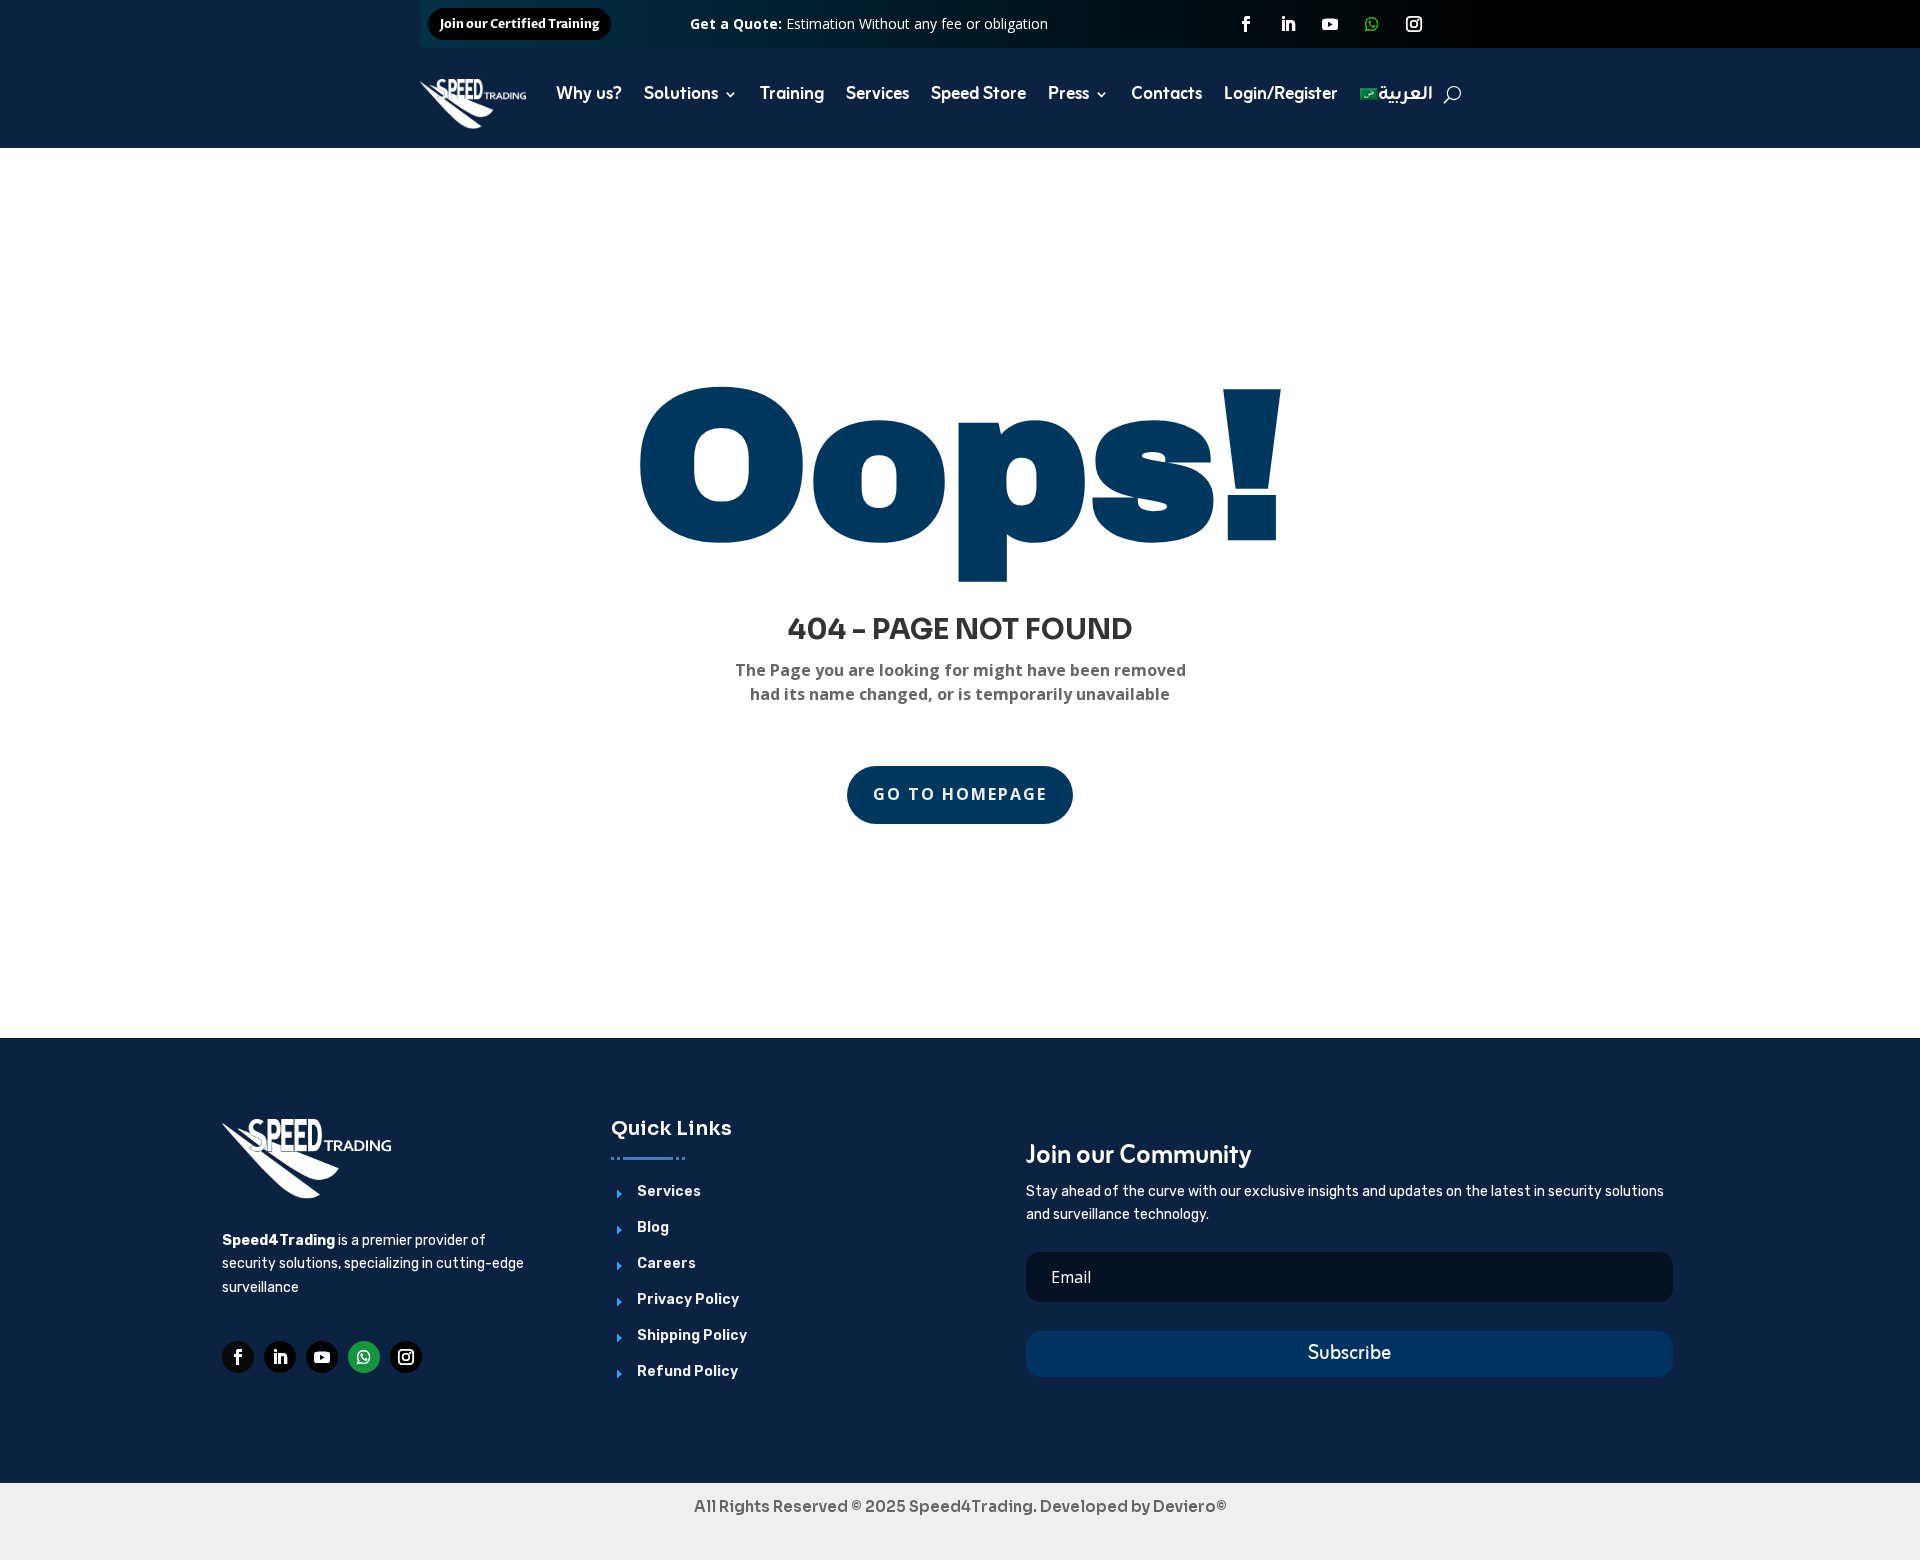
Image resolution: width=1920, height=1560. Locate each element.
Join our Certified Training (519, 24)
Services (877, 94)
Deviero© (1190, 1506)
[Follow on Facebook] (1246, 24)
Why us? (589, 94)
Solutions (681, 94)
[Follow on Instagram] (1414, 24)
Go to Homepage (960, 794)
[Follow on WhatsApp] (1372, 24)
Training (792, 94)
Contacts (1166, 94)
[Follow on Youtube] (1330, 24)
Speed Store (978, 94)
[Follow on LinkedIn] (1288, 24)
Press (1068, 94)
